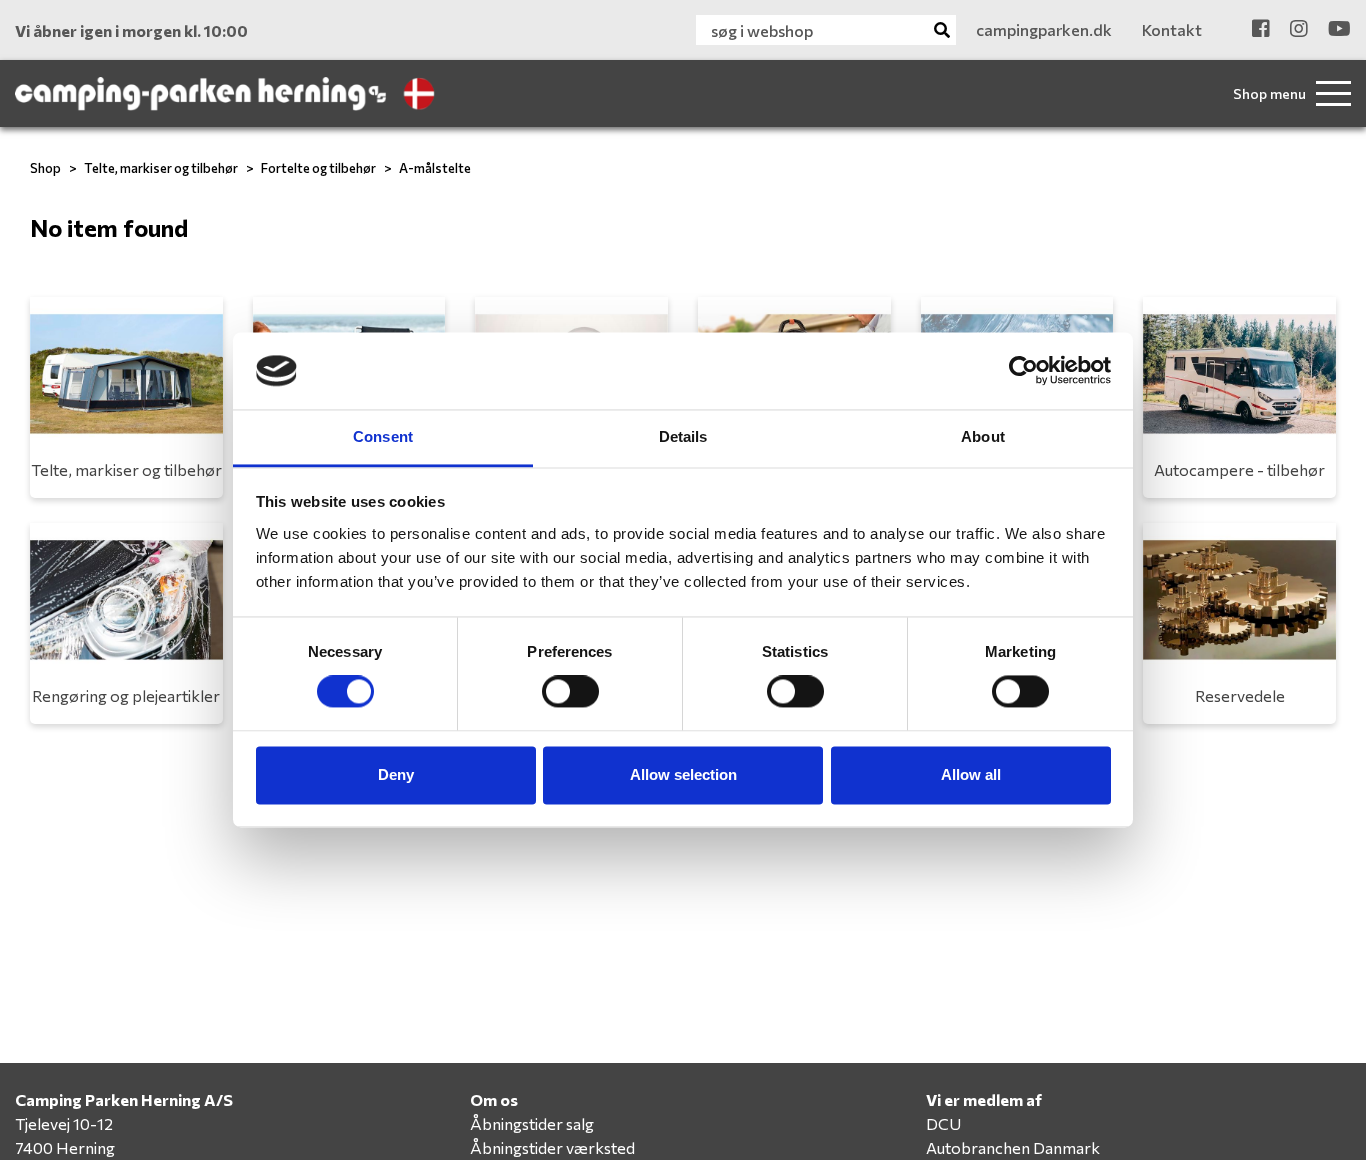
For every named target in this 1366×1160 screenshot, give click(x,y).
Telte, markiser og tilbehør (161, 168)
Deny (396, 774)
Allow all (971, 774)
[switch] (570, 692)
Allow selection (683, 774)
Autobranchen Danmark (1013, 1147)
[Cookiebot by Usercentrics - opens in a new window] (1023, 371)
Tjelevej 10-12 (64, 1123)
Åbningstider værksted (552, 1147)
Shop (45, 168)
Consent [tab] (383, 436)
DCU (943, 1123)
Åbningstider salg (532, 1123)
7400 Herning (65, 1147)
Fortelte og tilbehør (318, 168)
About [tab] (983, 436)
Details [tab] (683, 436)
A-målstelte (435, 168)
